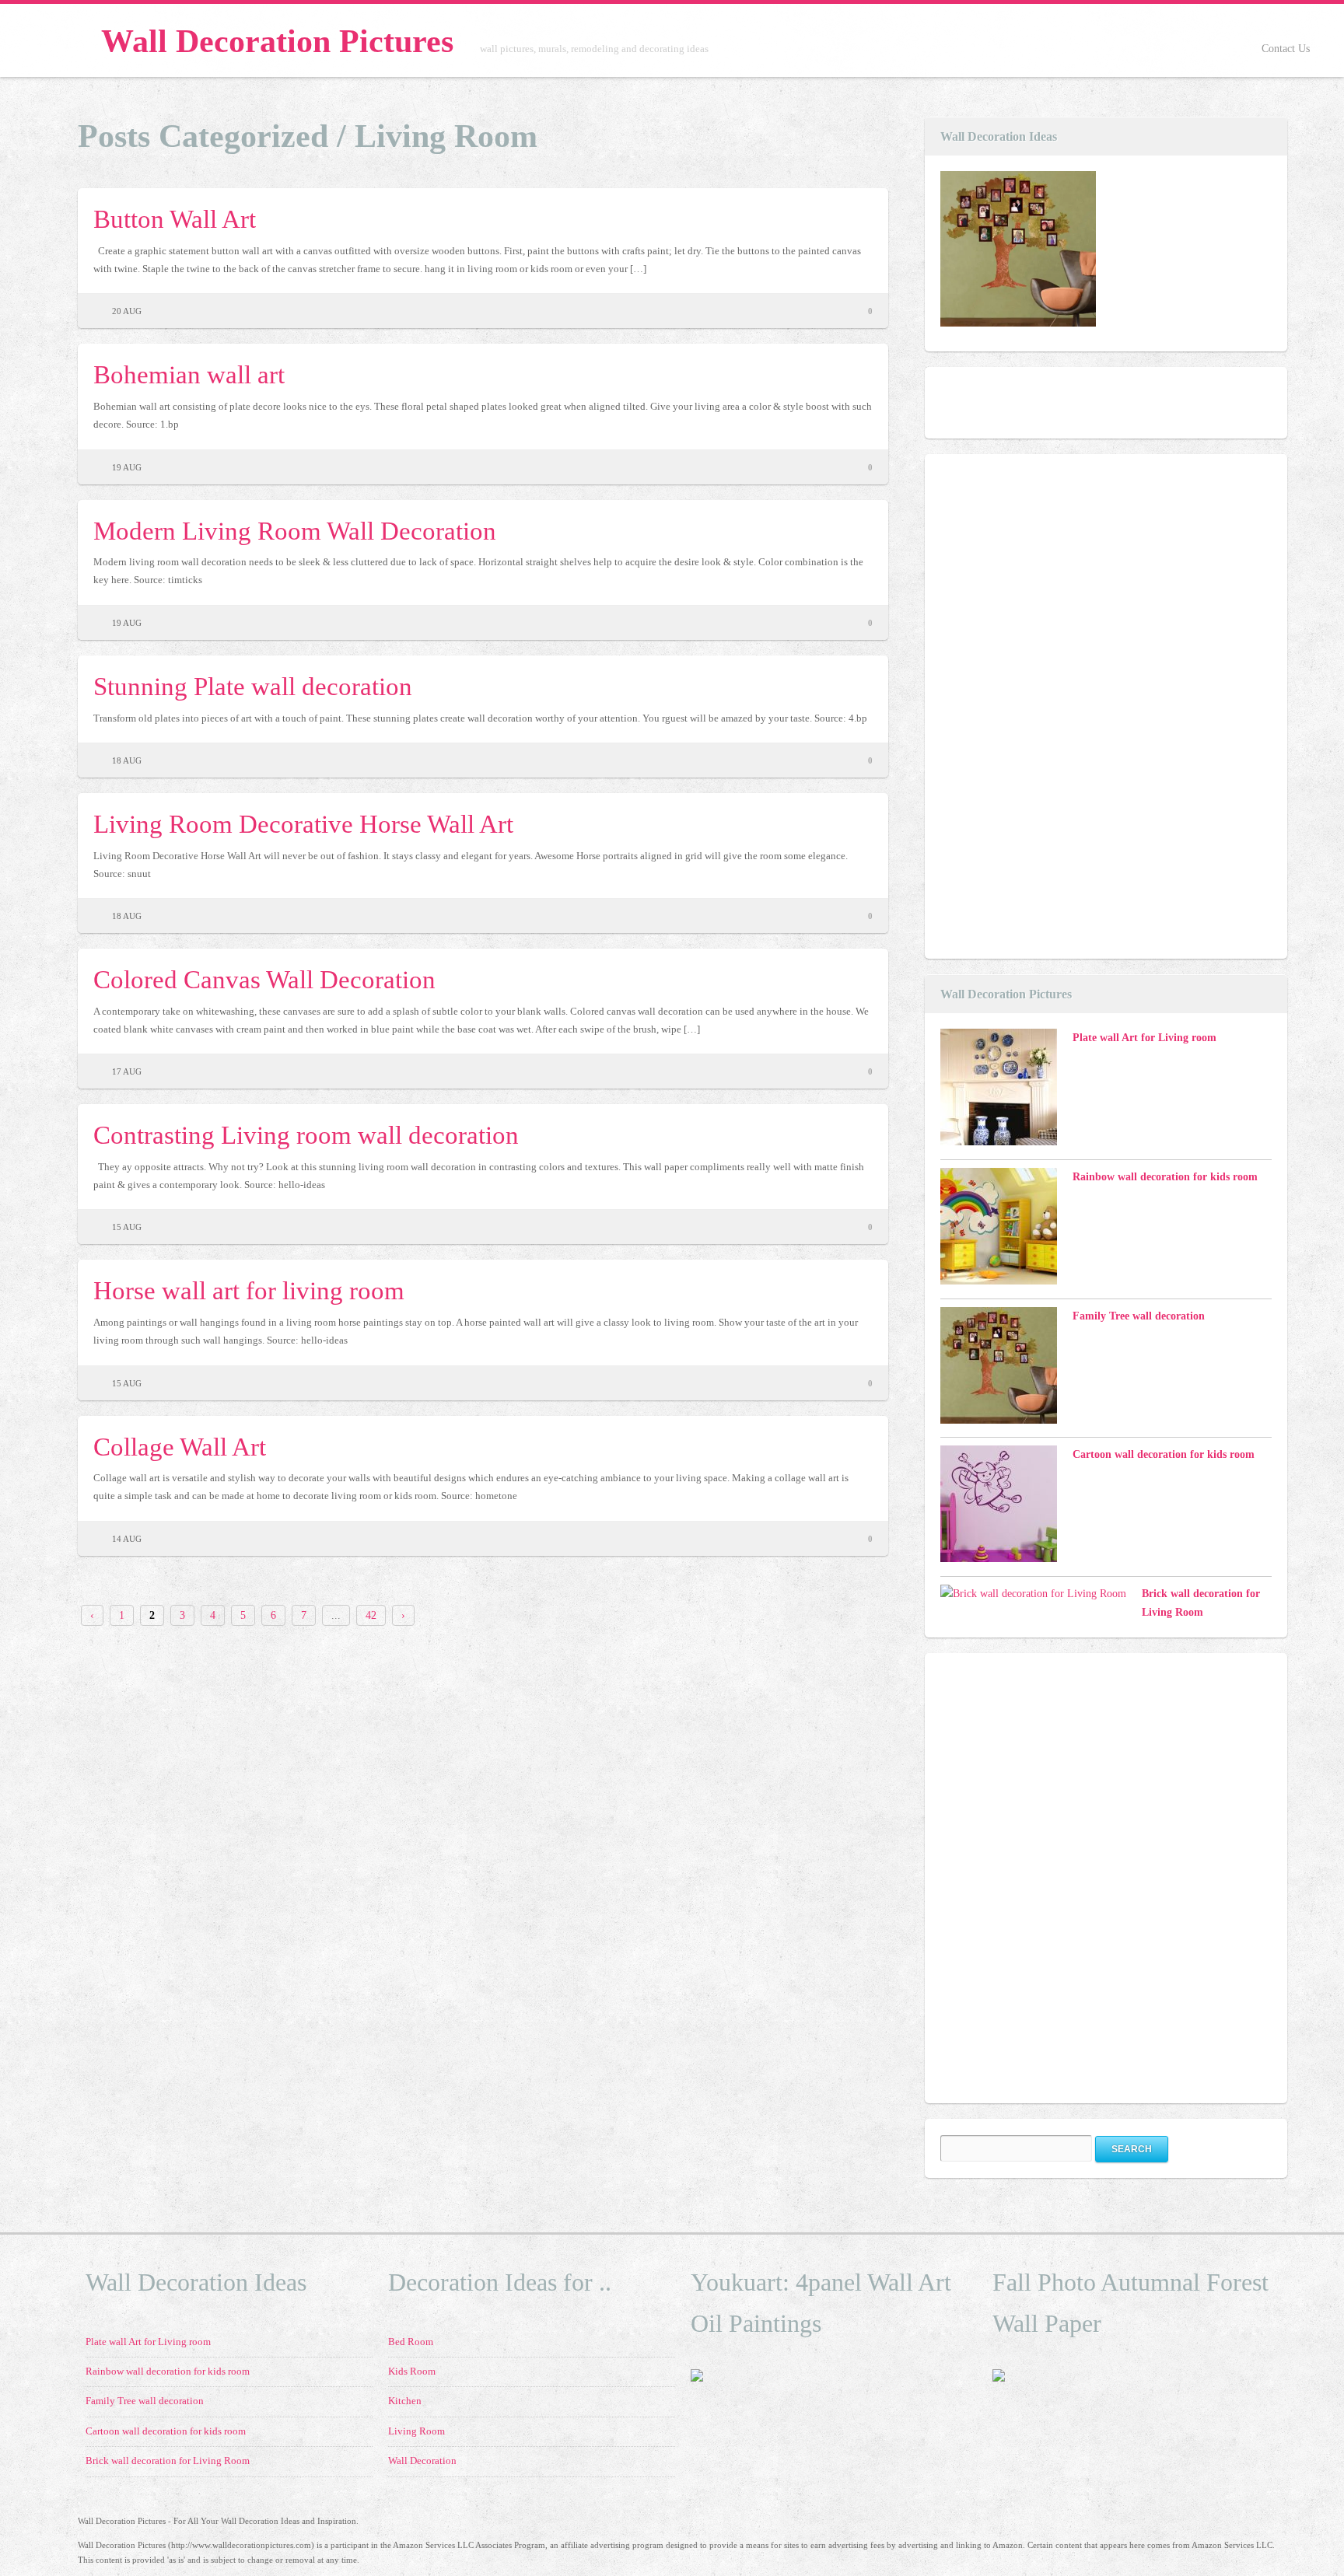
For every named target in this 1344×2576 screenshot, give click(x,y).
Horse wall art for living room (249, 1290)
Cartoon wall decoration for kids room (1164, 1454)
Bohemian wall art (189, 374)
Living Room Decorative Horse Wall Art (303, 824)
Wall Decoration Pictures (277, 41)
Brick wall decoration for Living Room (168, 2461)
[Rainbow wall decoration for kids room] (999, 1229)
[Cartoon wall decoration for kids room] (999, 1507)
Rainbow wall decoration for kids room (1165, 1177)
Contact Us (1286, 49)
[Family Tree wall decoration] (1018, 252)
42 (371, 1615)
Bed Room (411, 2342)
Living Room (416, 2431)
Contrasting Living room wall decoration (306, 1135)
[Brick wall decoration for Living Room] (1033, 1594)
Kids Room (412, 2372)
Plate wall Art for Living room (1144, 1038)
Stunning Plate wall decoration (253, 686)
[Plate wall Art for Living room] (999, 1090)
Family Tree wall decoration (1139, 1316)
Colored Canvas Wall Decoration (264, 979)
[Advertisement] (1057, 704)
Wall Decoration (422, 2461)
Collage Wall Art (180, 1447)
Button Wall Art (175, 219)
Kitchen (405, 2401)
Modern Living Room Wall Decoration (295, 531)
